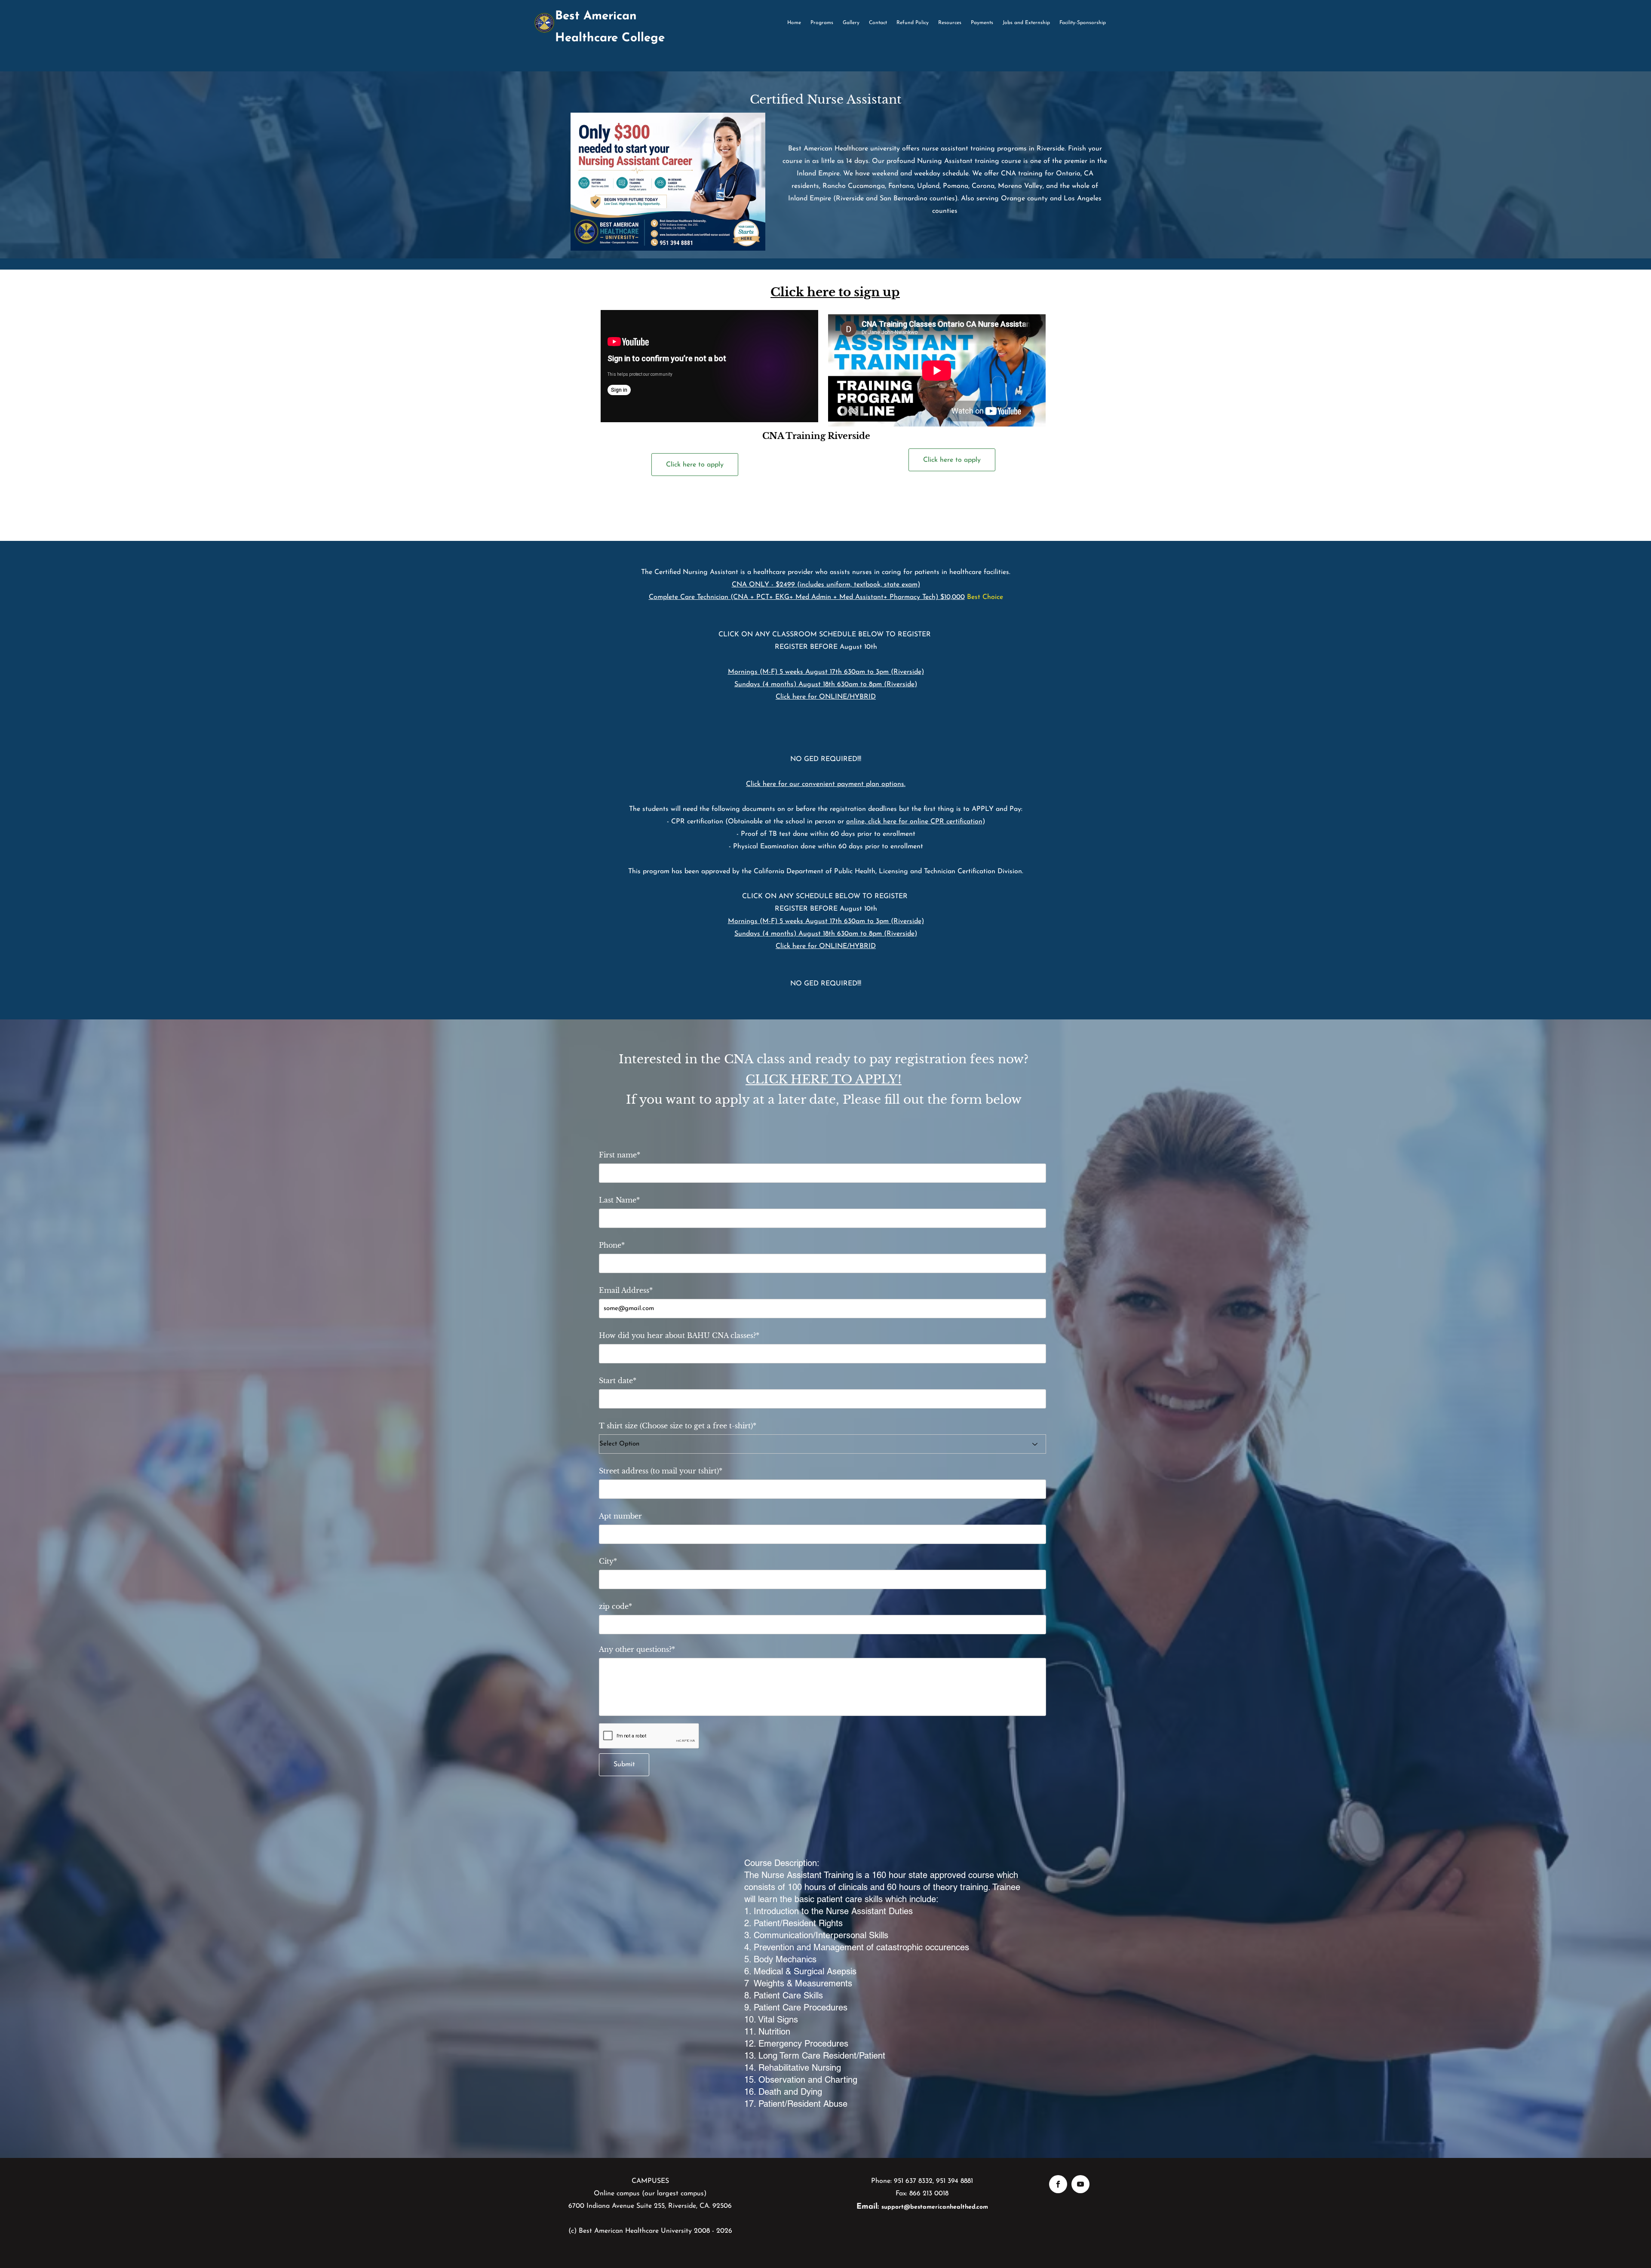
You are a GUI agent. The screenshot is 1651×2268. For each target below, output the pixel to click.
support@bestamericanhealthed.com (935, 2207)
